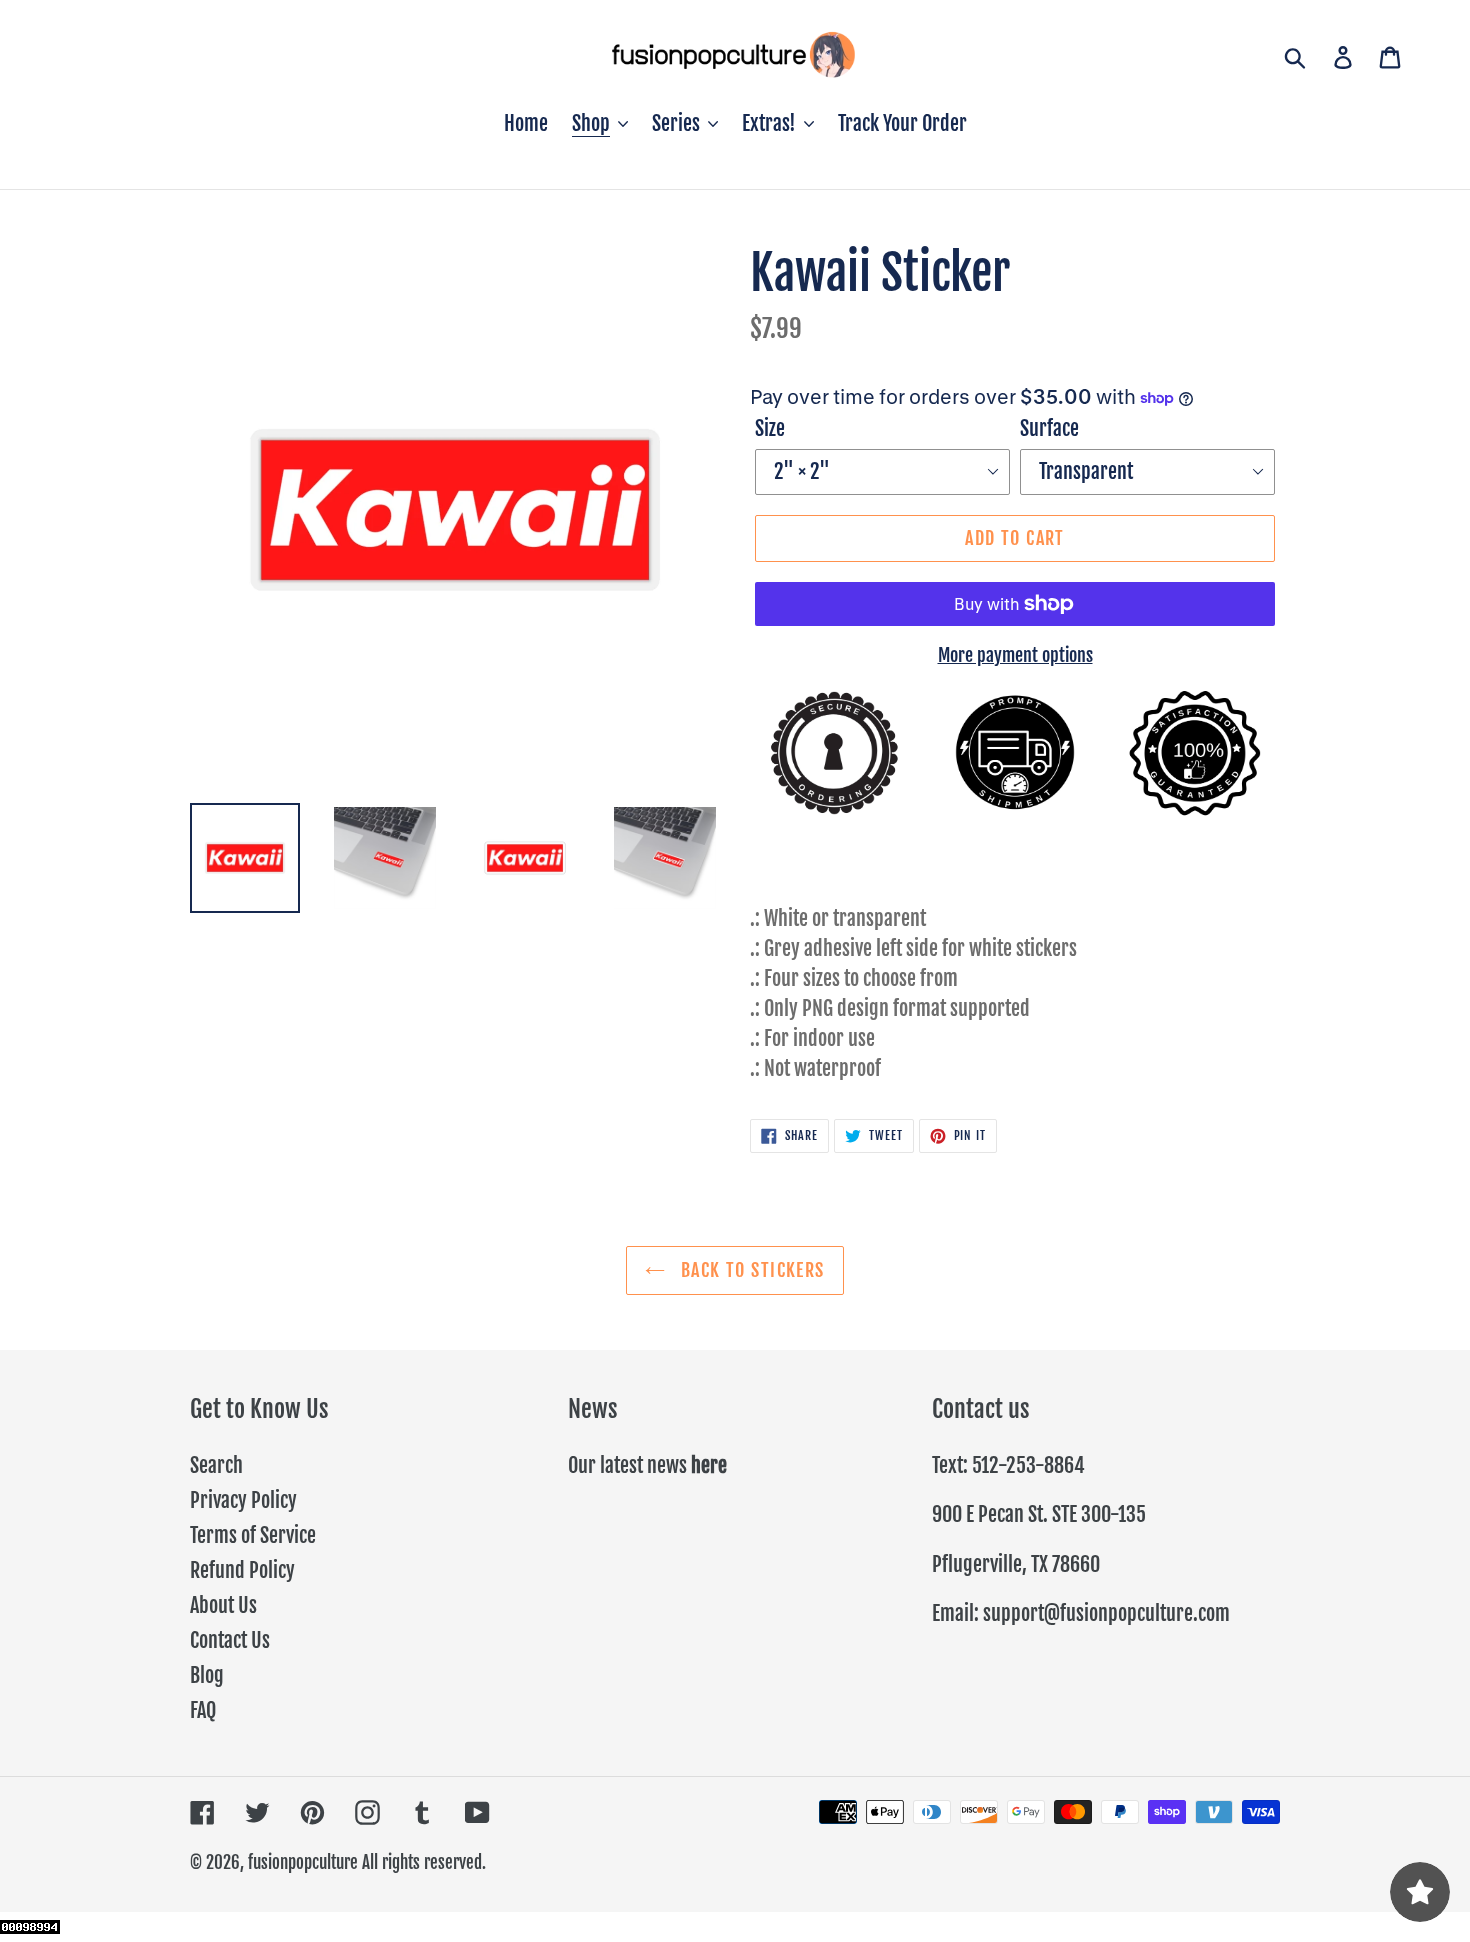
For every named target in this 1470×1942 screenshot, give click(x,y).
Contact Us (230, 1640)
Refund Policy (242, 1570)
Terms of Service (253, 1535)
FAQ (203, 1710)
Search (216, 1465)
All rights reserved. (424, 1862)
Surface (1049, 428)
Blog (207, 1675)
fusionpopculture (303, 1862)
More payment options (1015, 655)
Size (770, 428)
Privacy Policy (243, 1500)
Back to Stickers (749, 1270)
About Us (223, 1605)
